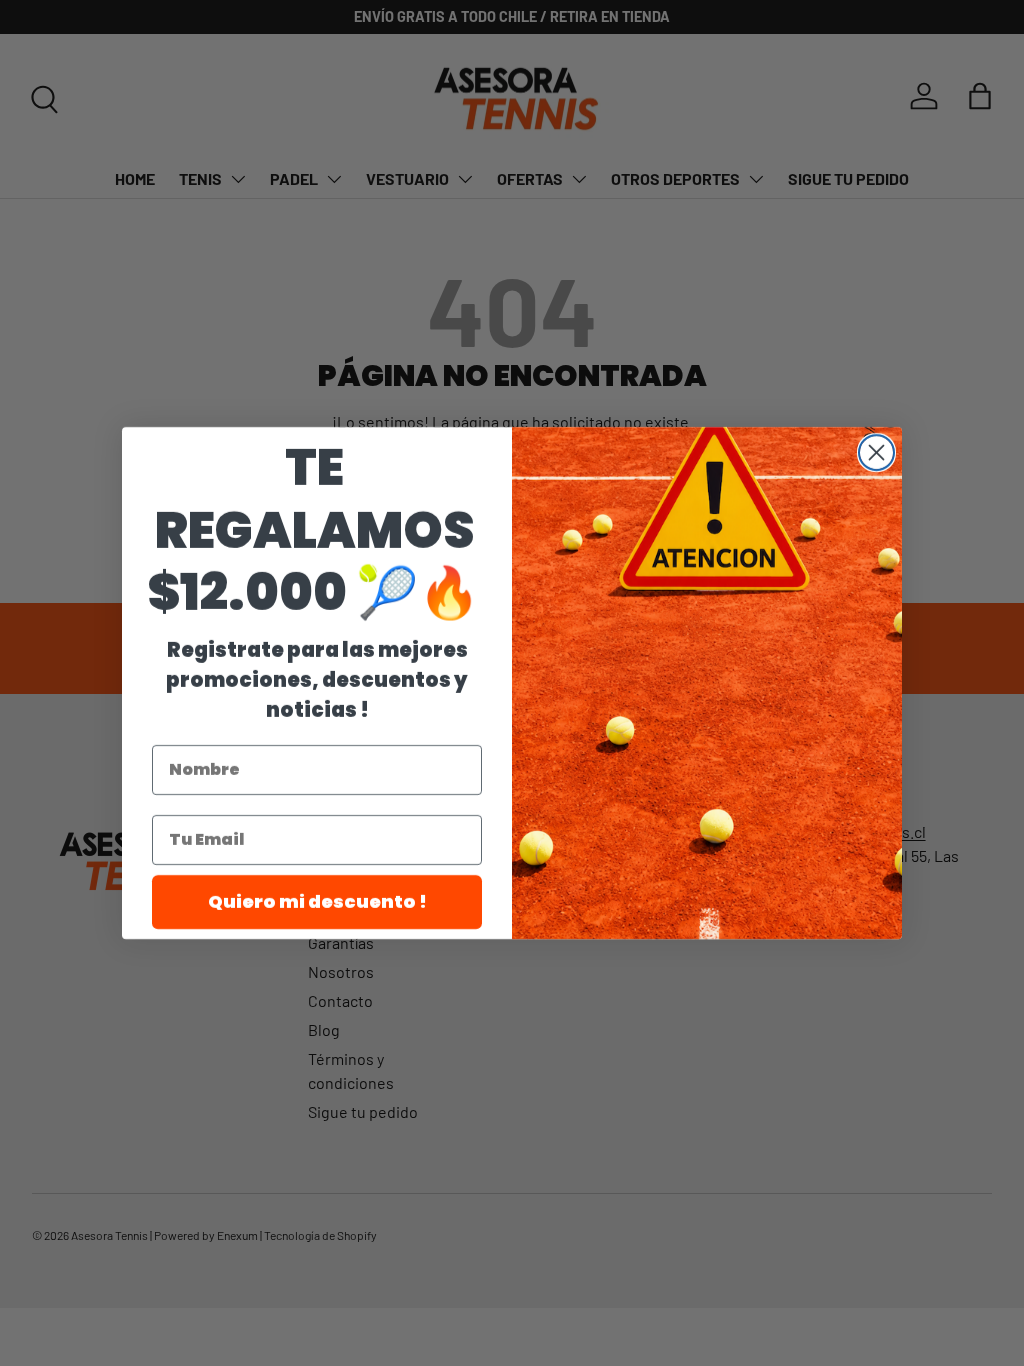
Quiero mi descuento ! (317, 901)
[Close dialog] (876, 452)
